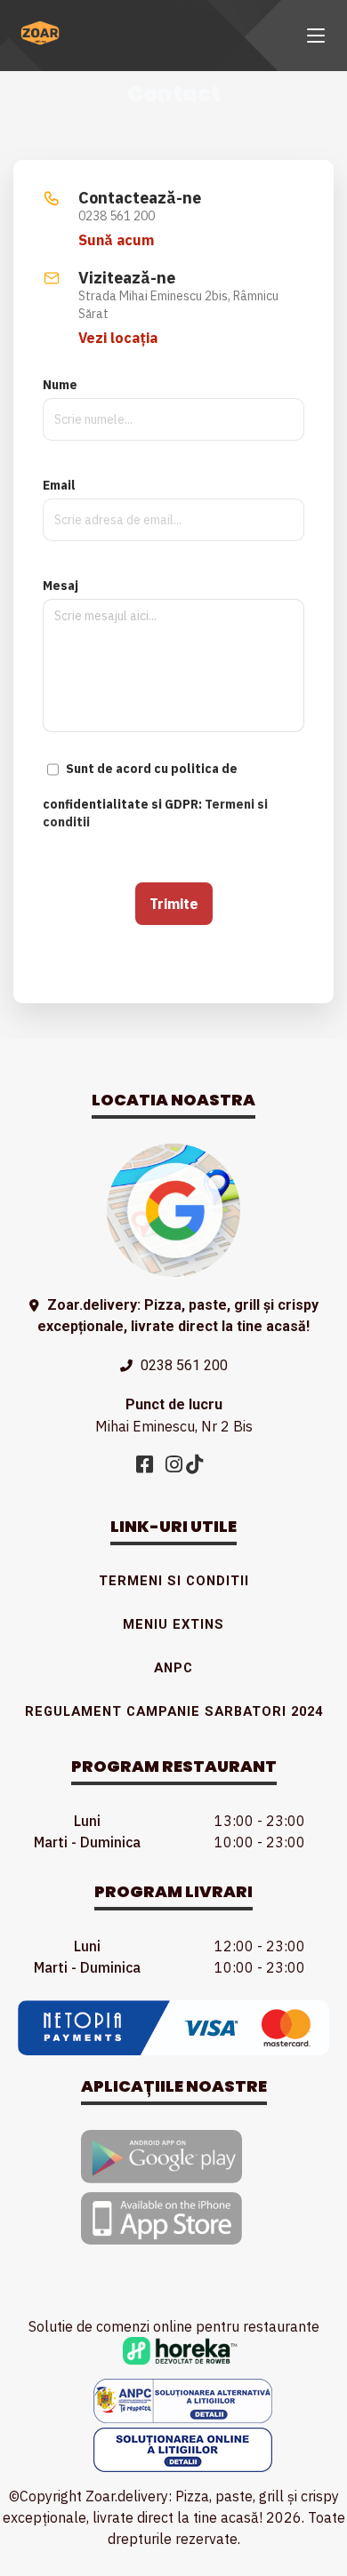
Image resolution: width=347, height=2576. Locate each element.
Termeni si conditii (174, 1581)
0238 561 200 (184, 1365)
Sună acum (116, 240)
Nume (60, 385)
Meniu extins (173, 1624)
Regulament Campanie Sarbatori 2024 (174, 1711)
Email (59, 485)
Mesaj (61, 586)
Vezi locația (118, 338)
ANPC (173, 1668)
